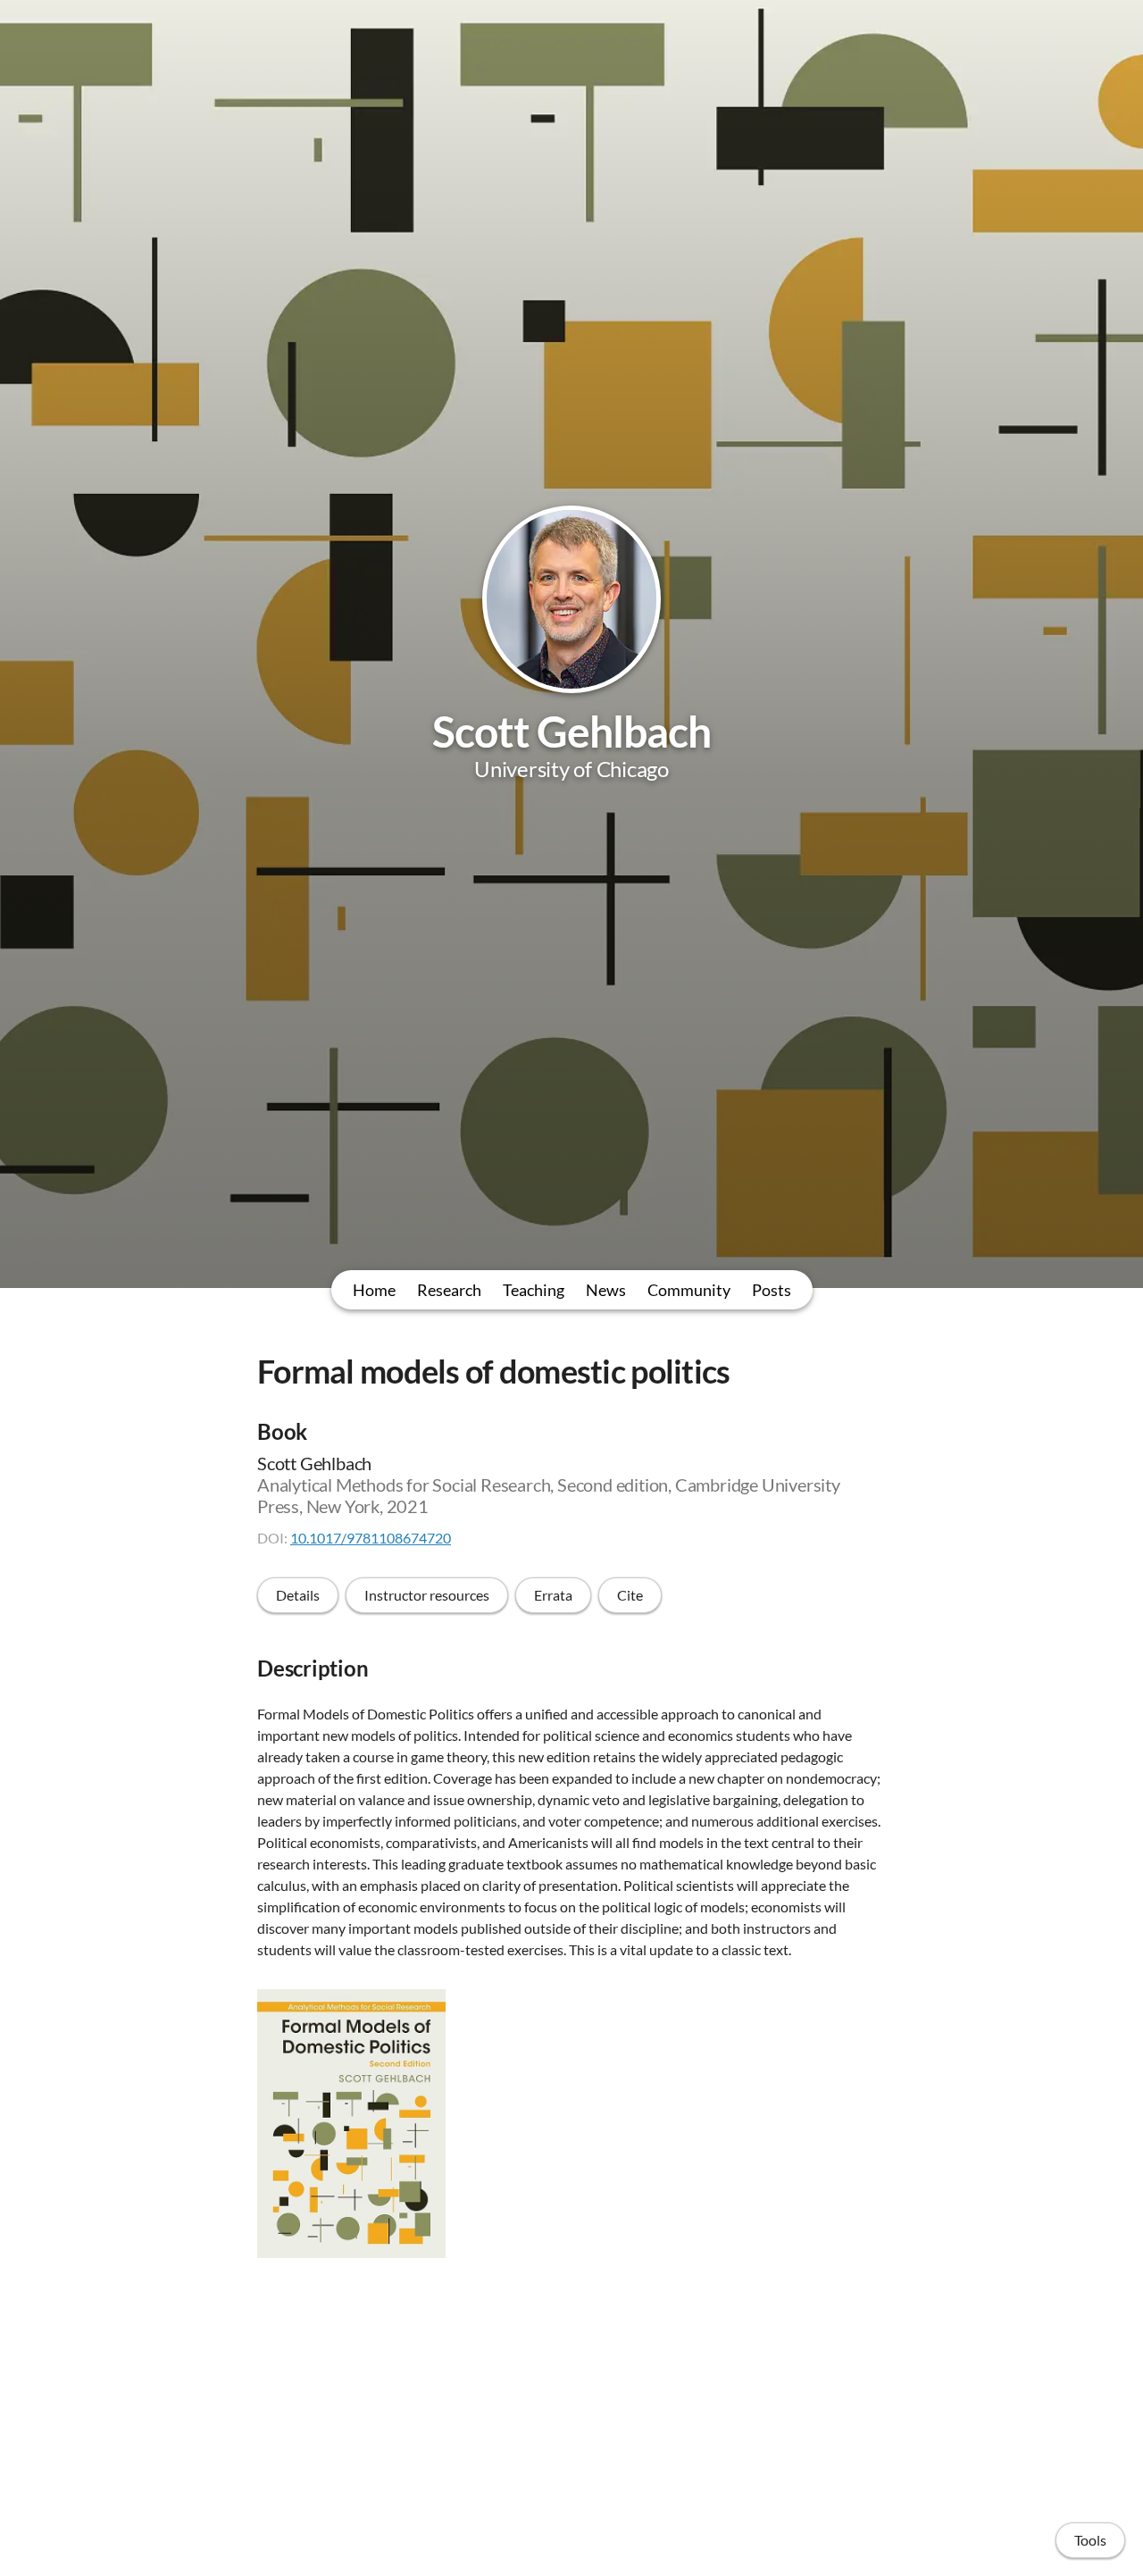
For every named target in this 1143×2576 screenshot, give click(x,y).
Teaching (534, 1290)
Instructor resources (427, 1595)
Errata (553, 1595)
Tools (1090, 2540)
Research (449, 1290)
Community (689, 1290)
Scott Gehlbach (572, 731)
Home (374, 1290)
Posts (772, 1290)
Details (298, 1595)
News (606, 1290)
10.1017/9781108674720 (371, 1538)
